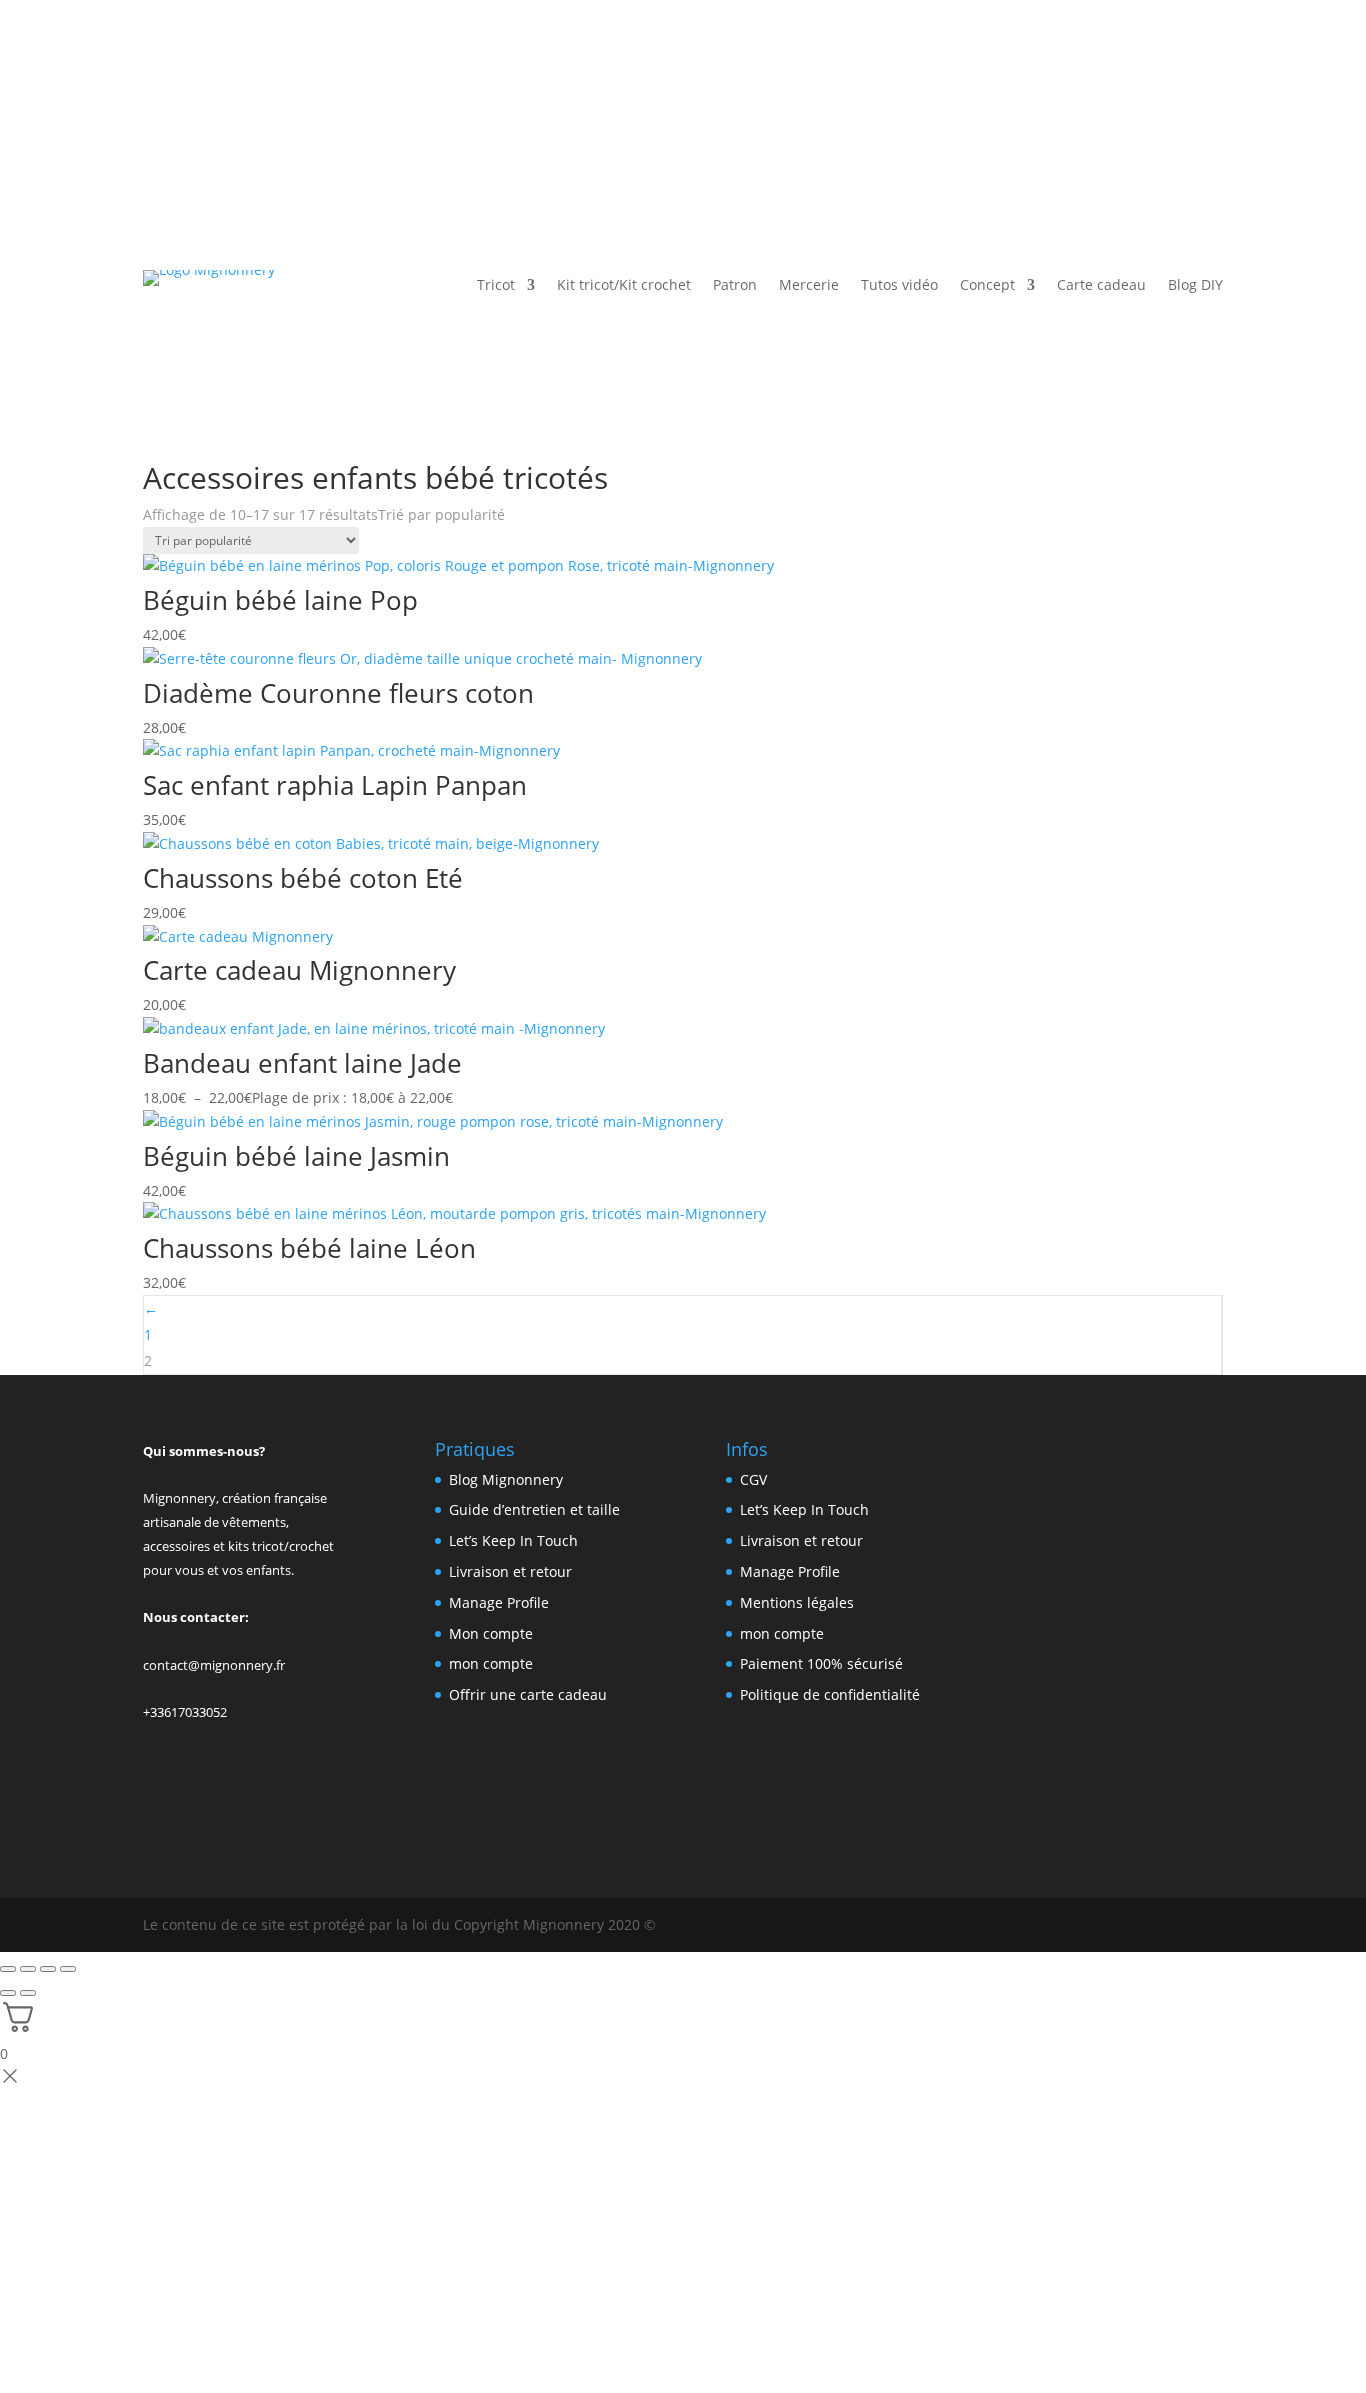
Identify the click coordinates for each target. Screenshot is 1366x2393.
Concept (987, 286)
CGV (753, 1479)
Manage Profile (499, 1602)
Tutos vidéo (899, 286)
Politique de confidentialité (830, 1694)
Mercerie (809, 286)
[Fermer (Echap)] (68, 1969)
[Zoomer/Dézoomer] (8, 1969)
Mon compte (491, 1633)
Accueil (167, 451)
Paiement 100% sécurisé (821, 1663)
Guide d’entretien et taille (534, 1509)
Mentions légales (797, 1602)
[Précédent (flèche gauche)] (8, 1993)
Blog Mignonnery (506, 1479)
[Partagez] (48, 1969)
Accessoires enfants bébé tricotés (561, 451)
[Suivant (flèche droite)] (28, 1993)
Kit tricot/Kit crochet (624, 286)
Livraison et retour (510, 1571)
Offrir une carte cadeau (528, 1694)
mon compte (491, 1663)
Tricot (496, 286)
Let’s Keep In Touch (513, 1540)
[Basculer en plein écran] (28, 1969)
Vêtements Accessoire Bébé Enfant (320, 451)
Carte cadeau (1101, 286)
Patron (735, 286)
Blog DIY (1195, 286)
